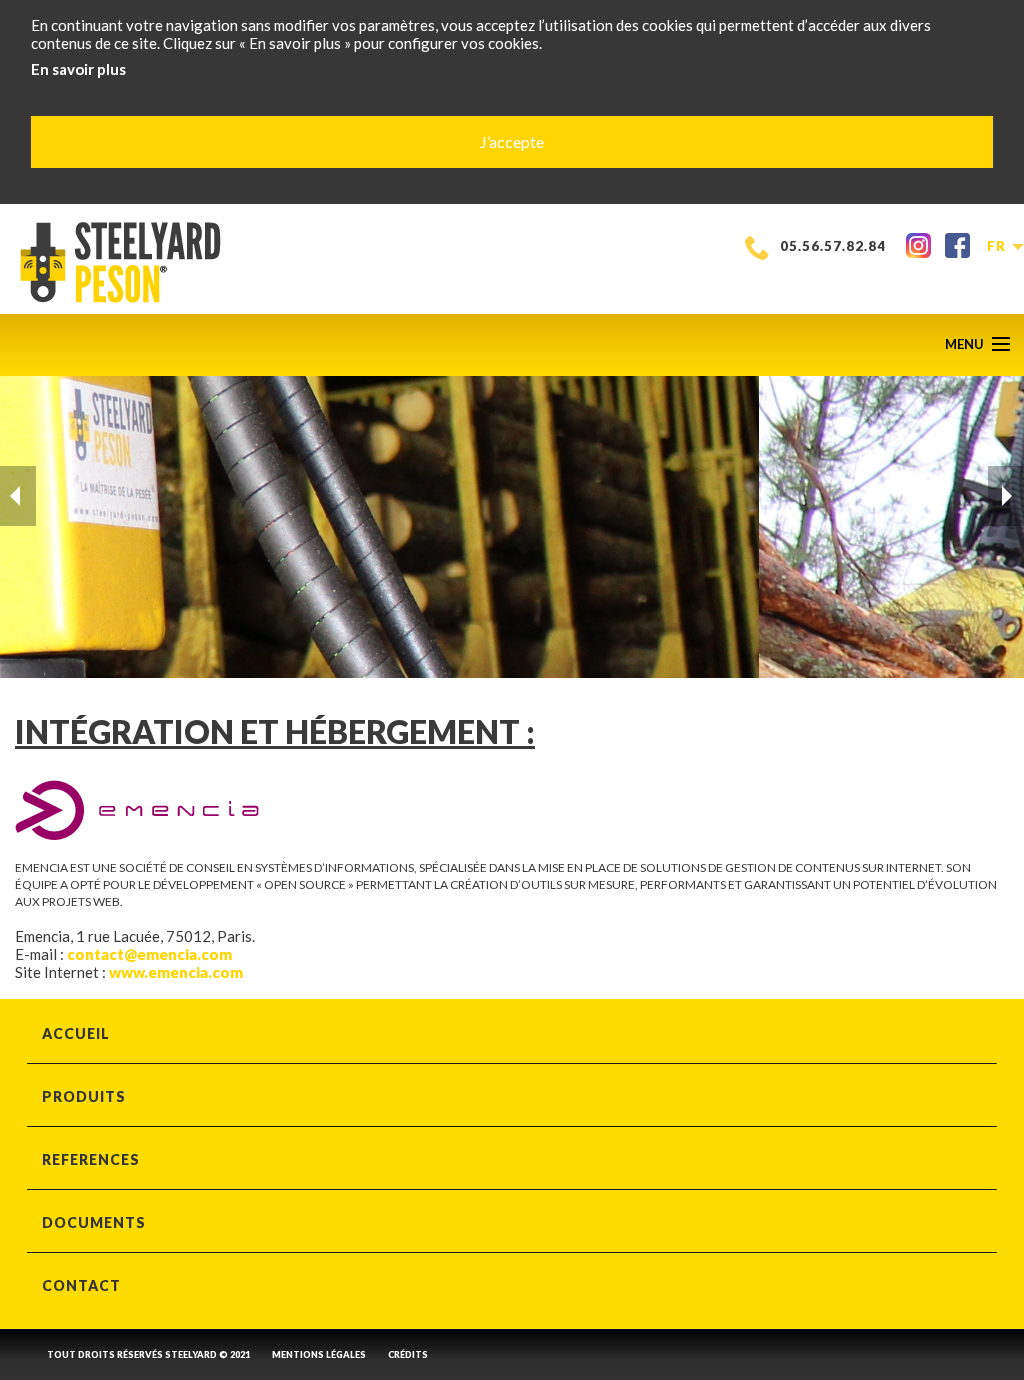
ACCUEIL (76, 1033)
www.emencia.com (176, 972)
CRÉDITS (408, 1354)
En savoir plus (78, 69)
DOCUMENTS (94, 1222)
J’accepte (512, 141)
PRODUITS (84, 1096)
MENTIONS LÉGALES (319, 1354)
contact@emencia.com (151, 954)
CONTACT (81, 1285)
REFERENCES (91, 1159)
